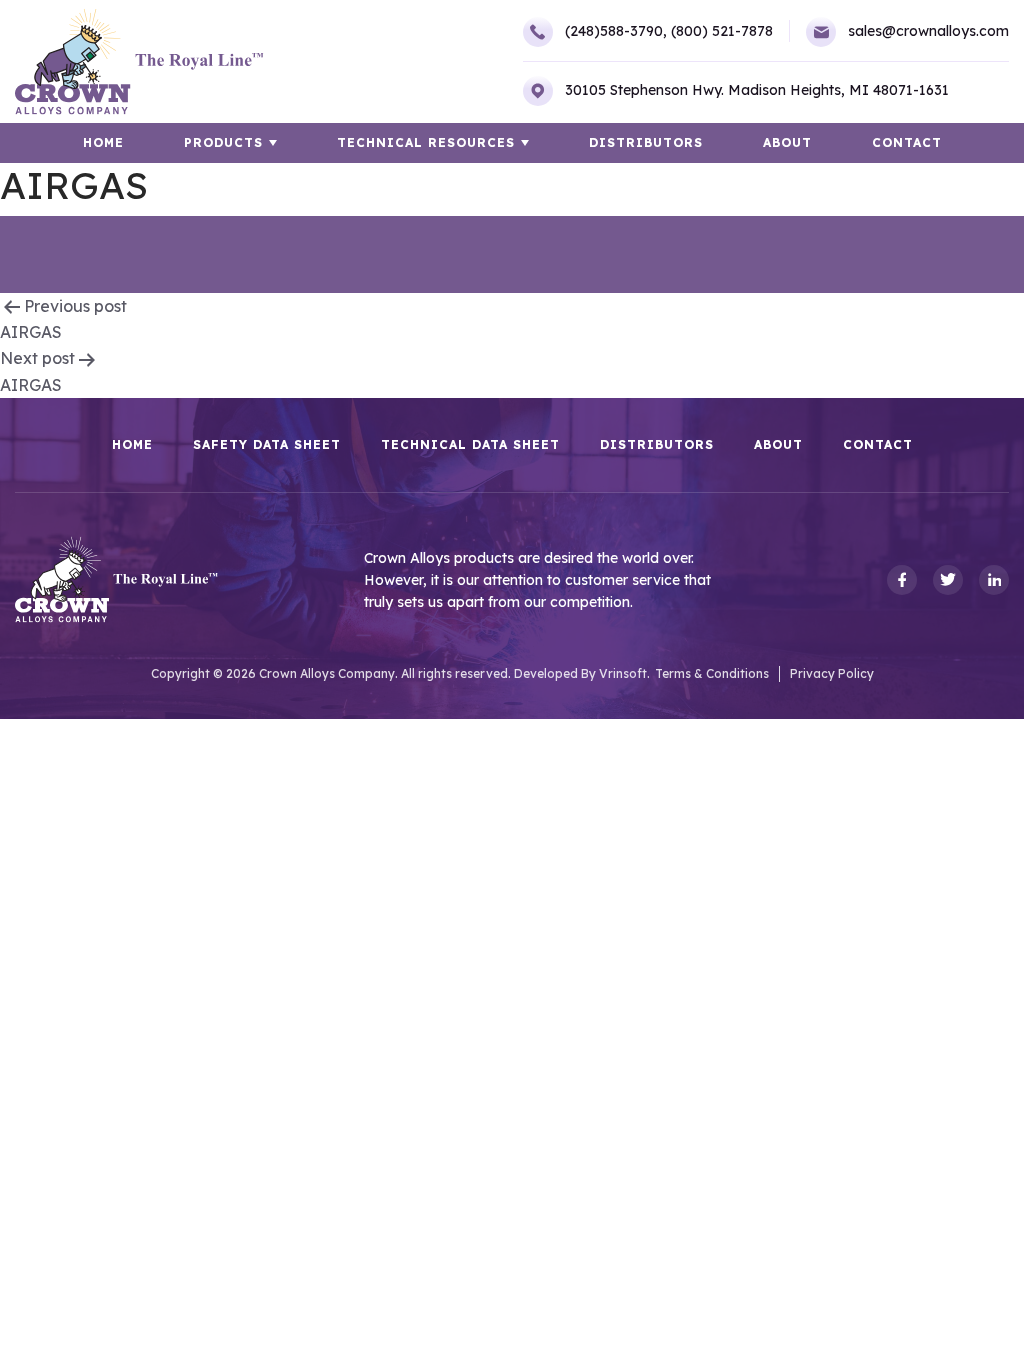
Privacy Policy (832, 673)
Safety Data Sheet (267, 445)
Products (223, 142)
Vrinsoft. (624, 673)
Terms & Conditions (712, 673)
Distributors (646, 142)
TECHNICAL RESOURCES (426, 142)
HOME (103, 142)
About (787, 142)
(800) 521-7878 (722, 31)
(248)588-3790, (616, 31)
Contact (907, 142)
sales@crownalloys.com (928, 31)
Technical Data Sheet (470, 445)
